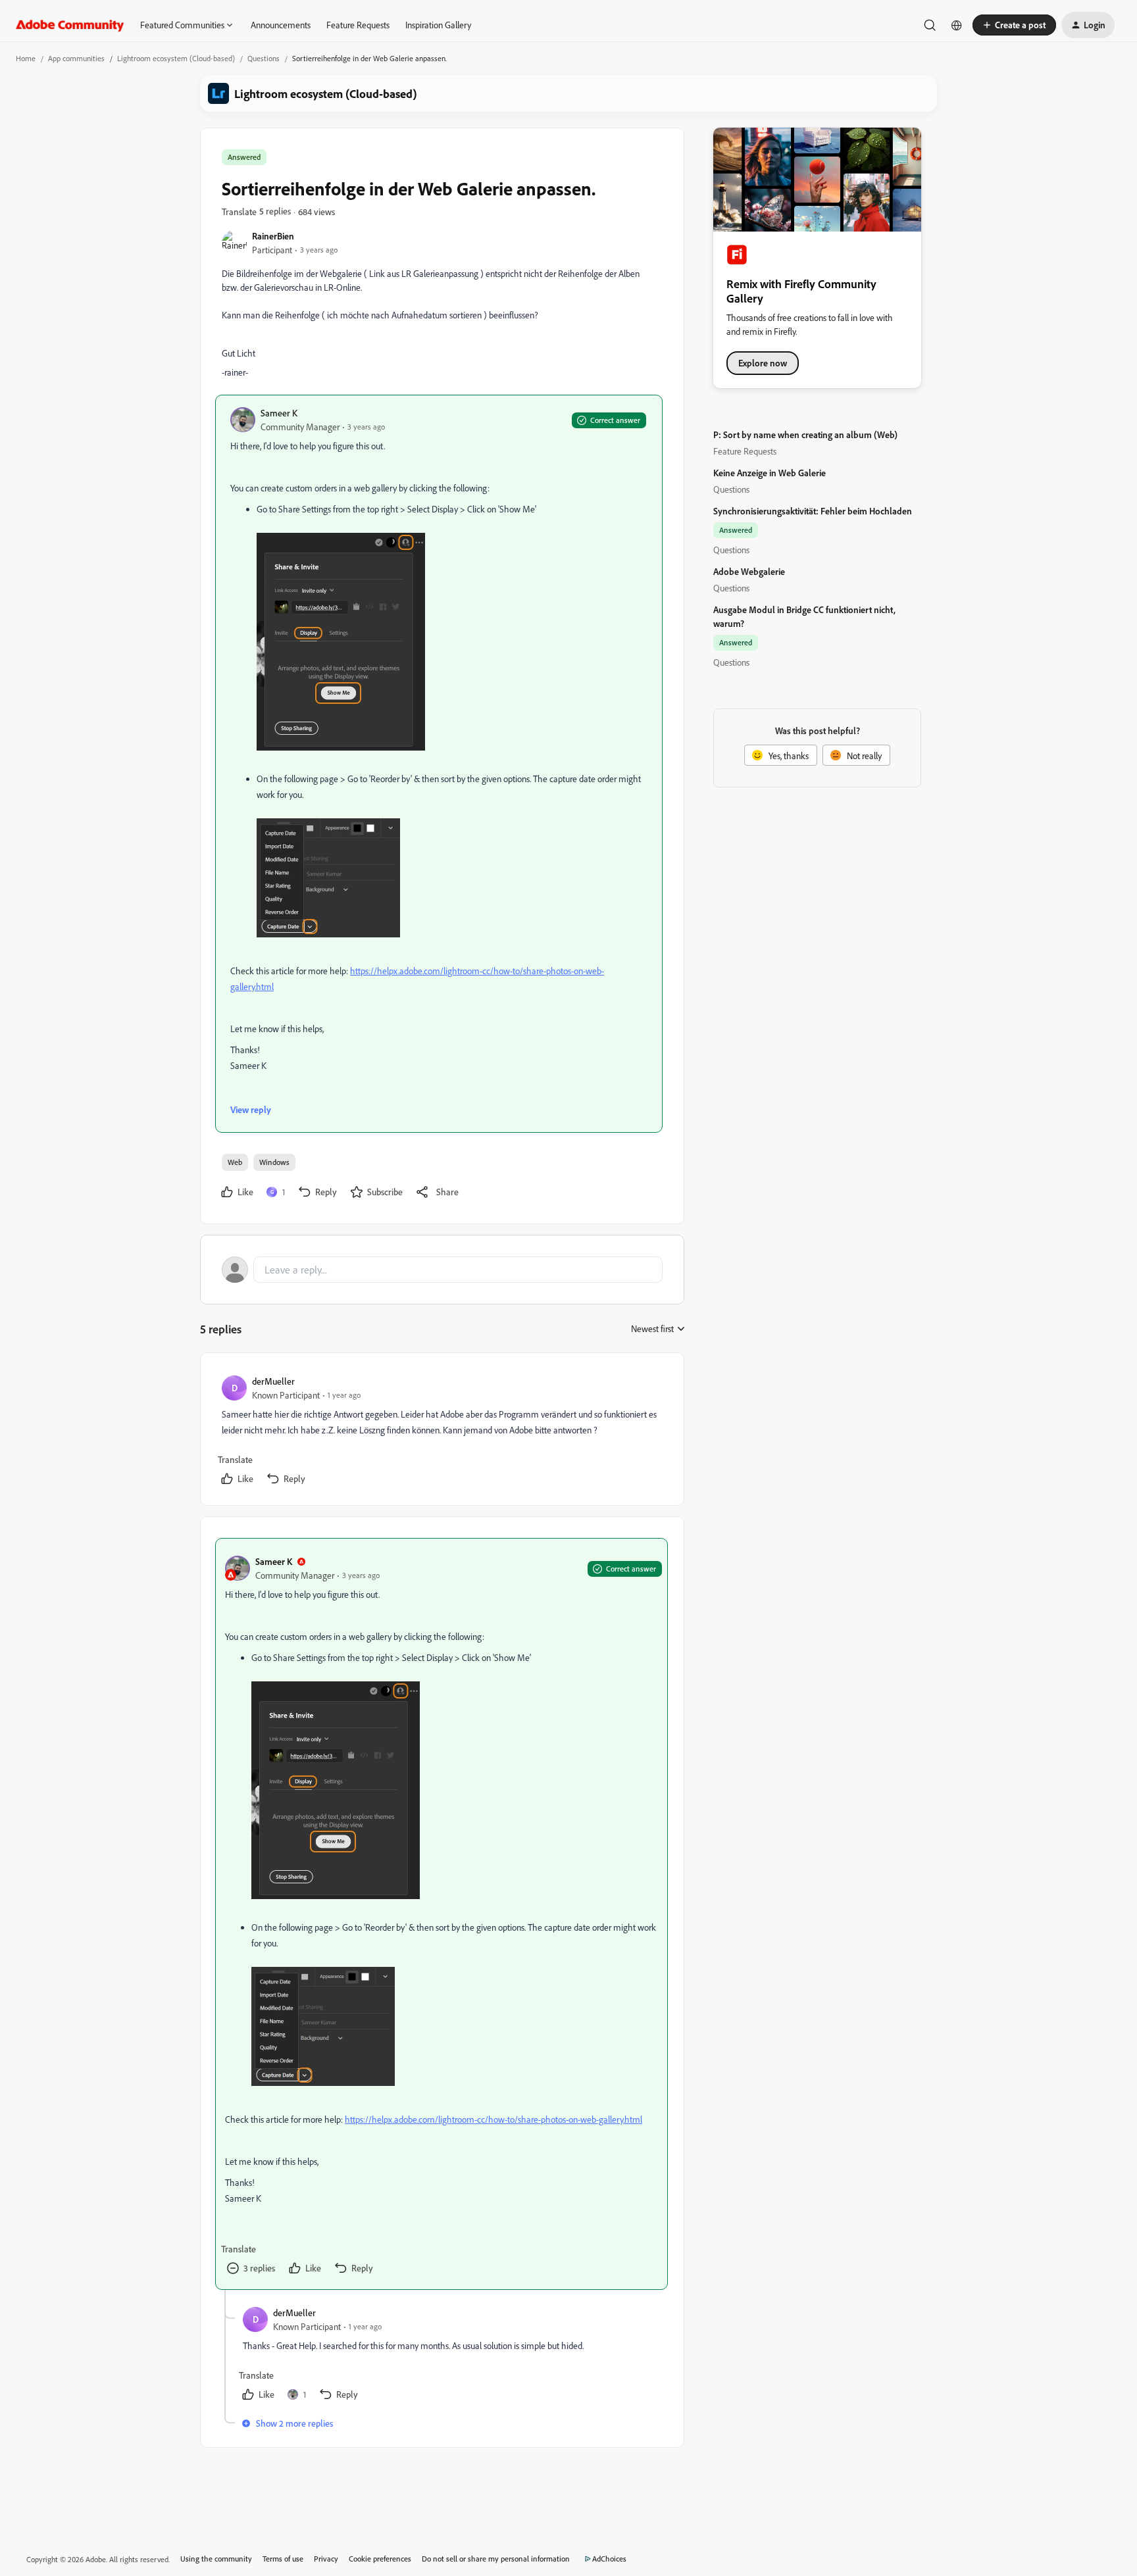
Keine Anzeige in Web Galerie (770, 473)
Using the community (216, 2559)
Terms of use (283, 2559)
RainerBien (273, 236)
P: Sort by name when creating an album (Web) (805, 434)
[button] (1014, 25)
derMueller (273, 1381)
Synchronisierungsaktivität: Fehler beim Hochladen (813, 511)
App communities (76, 58)
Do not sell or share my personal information (496, 2559)
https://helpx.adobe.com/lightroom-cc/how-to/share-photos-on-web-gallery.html (493, 2119)
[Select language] (957, 25)
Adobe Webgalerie (749, 571)
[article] (442, 1432)
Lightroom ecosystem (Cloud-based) (176, 58)
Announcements (281, 25)
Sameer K (279, 413)
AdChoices (609, 2559)
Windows (274, 1162)
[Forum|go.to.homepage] (70, 25)
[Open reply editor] (442, 1270)
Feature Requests (358, 25)
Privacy (326, 2559)
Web (235, 1162)
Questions (264, 58)
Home (26, 58)
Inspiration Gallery (438, 25)
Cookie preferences (380, 2559)
